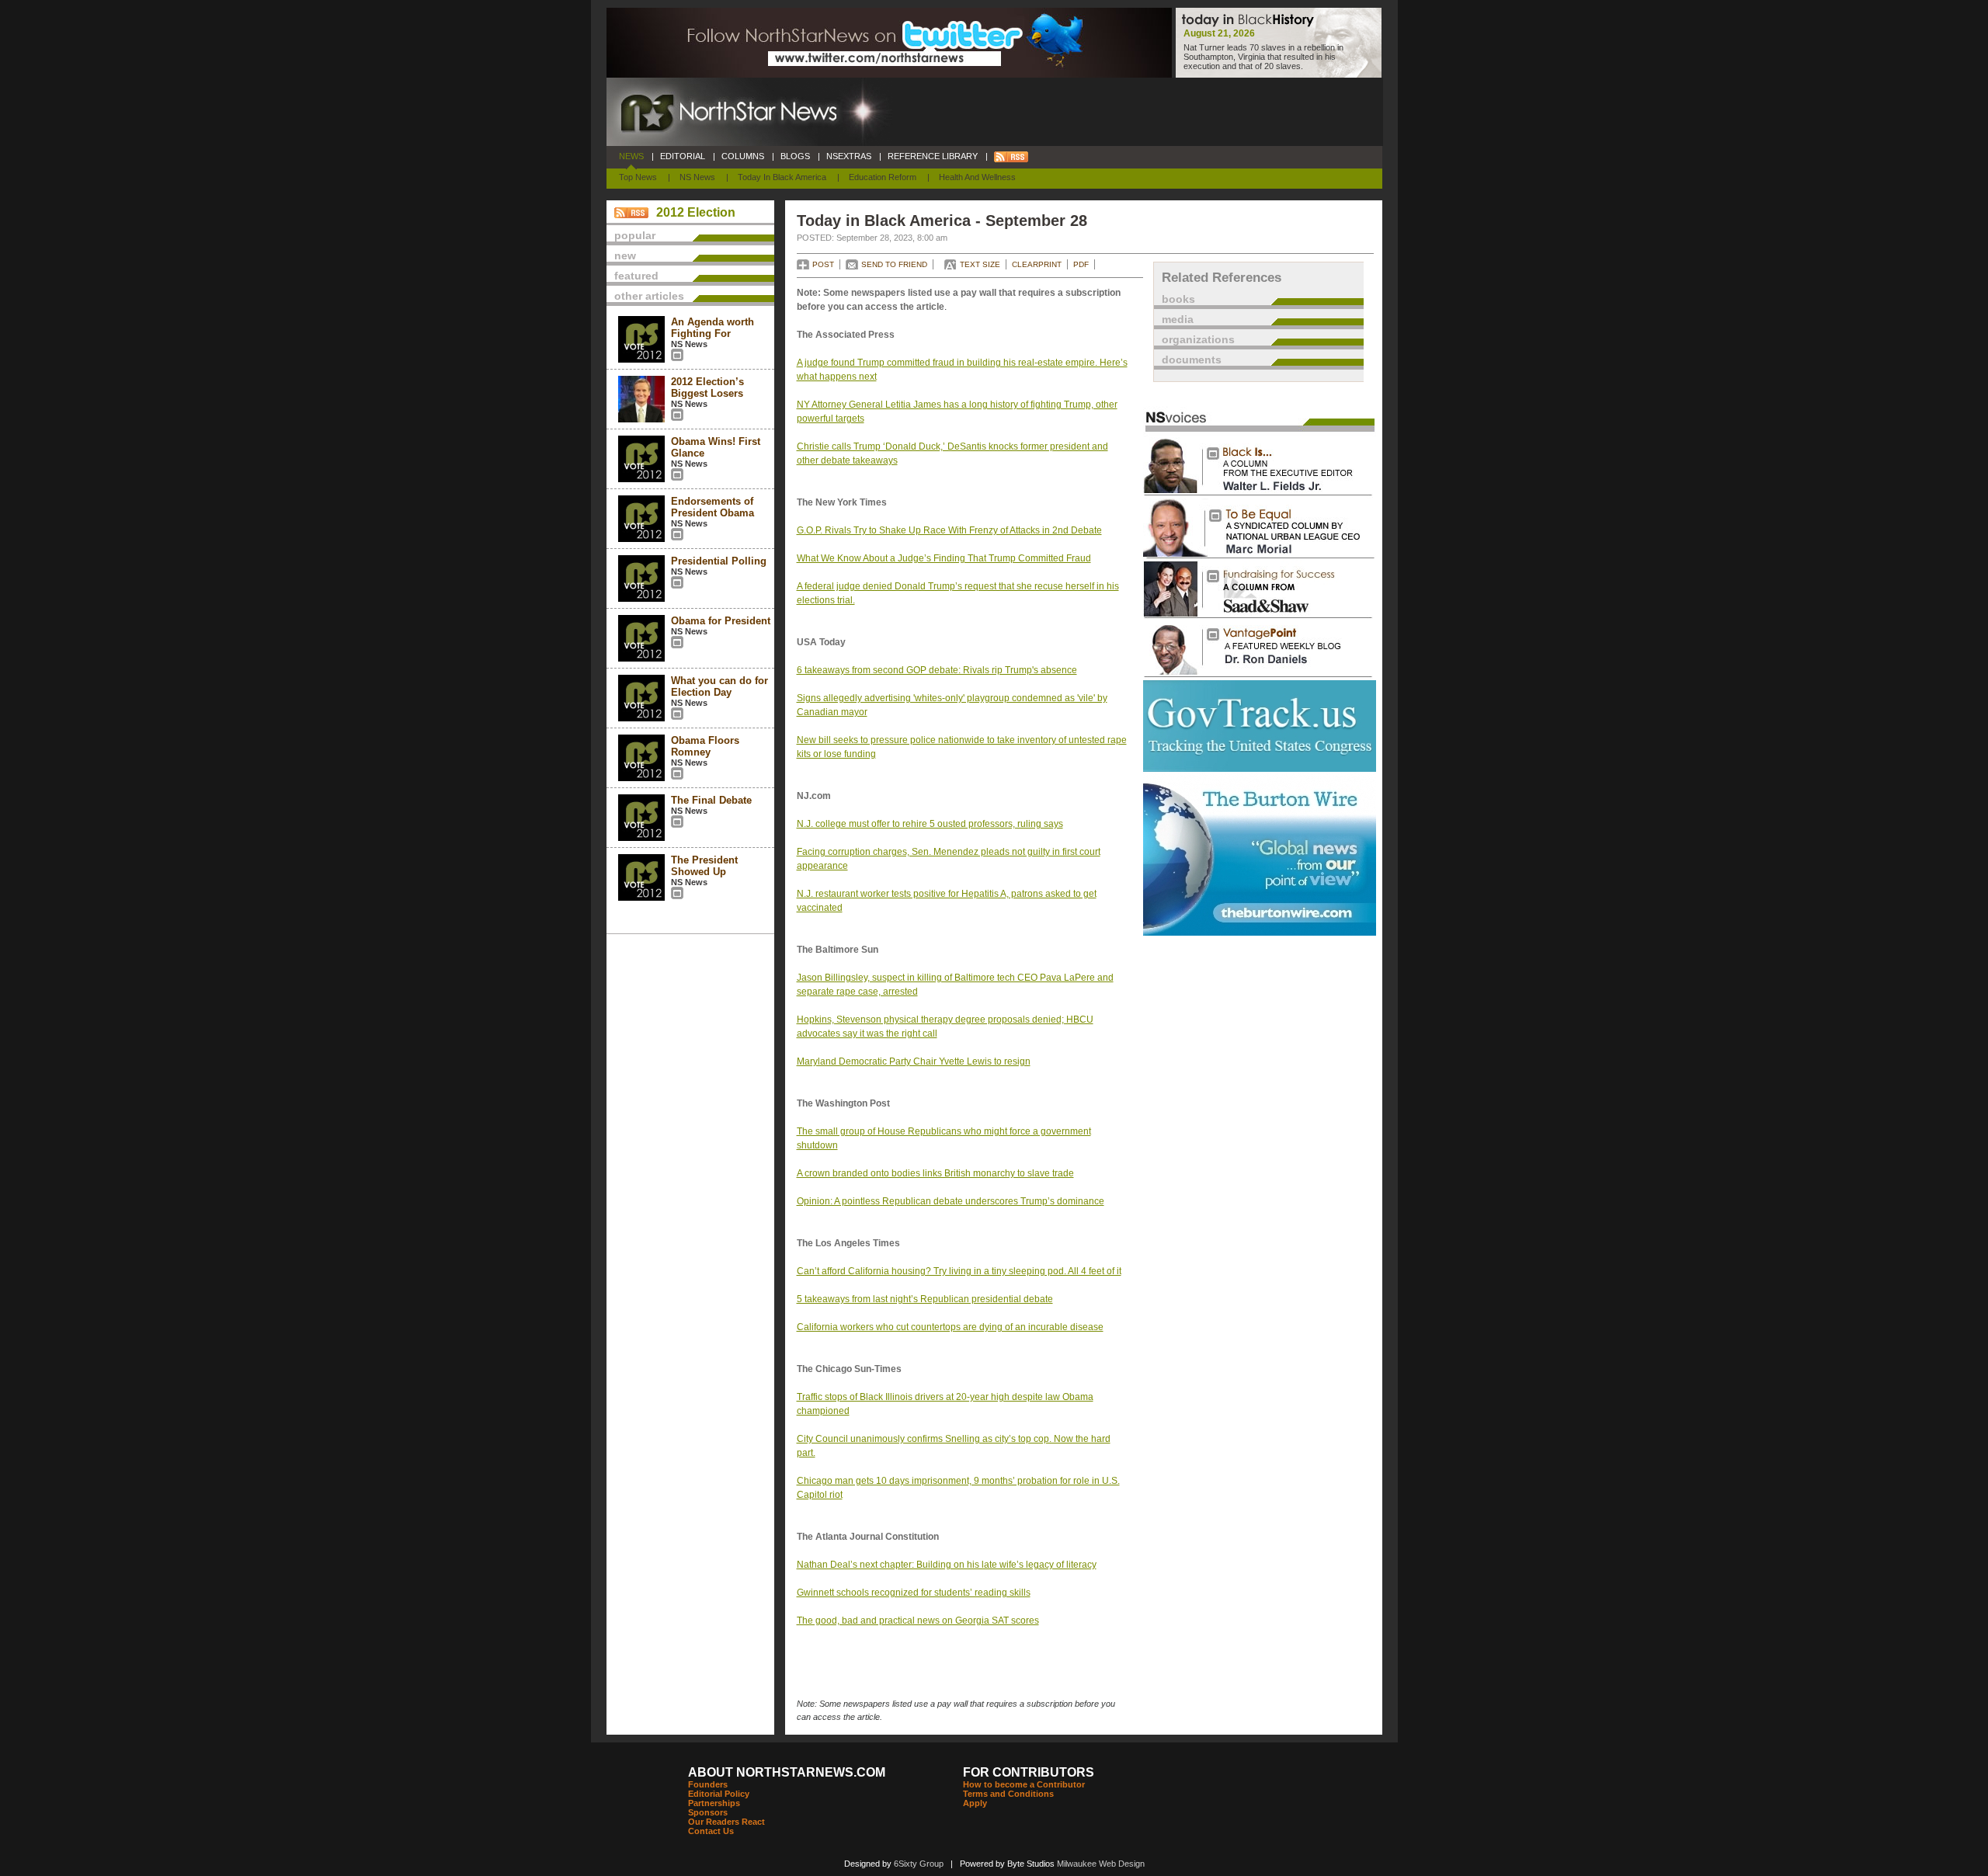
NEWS (631, 156)
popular (635, 235)
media (1178, 319)
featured (636, 276)
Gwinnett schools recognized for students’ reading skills (914, 1593)
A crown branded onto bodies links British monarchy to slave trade (935, 1173)
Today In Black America (782, 177)
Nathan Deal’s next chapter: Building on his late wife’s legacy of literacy (947, 1565)
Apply (975, 1803)
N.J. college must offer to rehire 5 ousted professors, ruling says (930, 824)
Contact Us (711, 1831)
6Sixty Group (919, 1864)
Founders (708, 1784)
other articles (649, 296)
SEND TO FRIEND (894, 264)
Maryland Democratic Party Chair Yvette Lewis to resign (914, 1061)
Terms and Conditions (1008, 1794)
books (1178, 299)
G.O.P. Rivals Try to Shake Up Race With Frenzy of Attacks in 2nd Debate (949, 530)
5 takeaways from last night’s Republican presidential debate (925, 1299)
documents (1192, 360)
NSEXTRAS (849, 156)
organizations (1198, 339)
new (625, 255)
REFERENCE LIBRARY (933, 156)
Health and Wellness (977, 177)
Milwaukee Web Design (1101, 1864)
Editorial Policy (719, 1794)
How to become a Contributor (1024, 1784)
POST (823, 264)
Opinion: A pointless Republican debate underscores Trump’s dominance (951, 1201)
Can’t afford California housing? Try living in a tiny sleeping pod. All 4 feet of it (959, 1271)
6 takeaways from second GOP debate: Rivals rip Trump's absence (937, 670)
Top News (638, 177)
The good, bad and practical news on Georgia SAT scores (918, 1621)
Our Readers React (726, 1822)
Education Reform (883, 177)
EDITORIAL (683, 156)
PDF (1081, 264)
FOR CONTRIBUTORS (1029, 1772)
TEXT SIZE (980, 264)
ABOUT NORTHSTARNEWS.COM (787, 1772)
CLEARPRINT (1037, 264)
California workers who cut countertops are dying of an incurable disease (950, 1327)
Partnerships (714, 1803)
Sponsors (708, 1812)
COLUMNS (743, 156)
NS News (697, 177)
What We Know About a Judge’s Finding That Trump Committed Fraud (944, 558)
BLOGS (795, 156)
